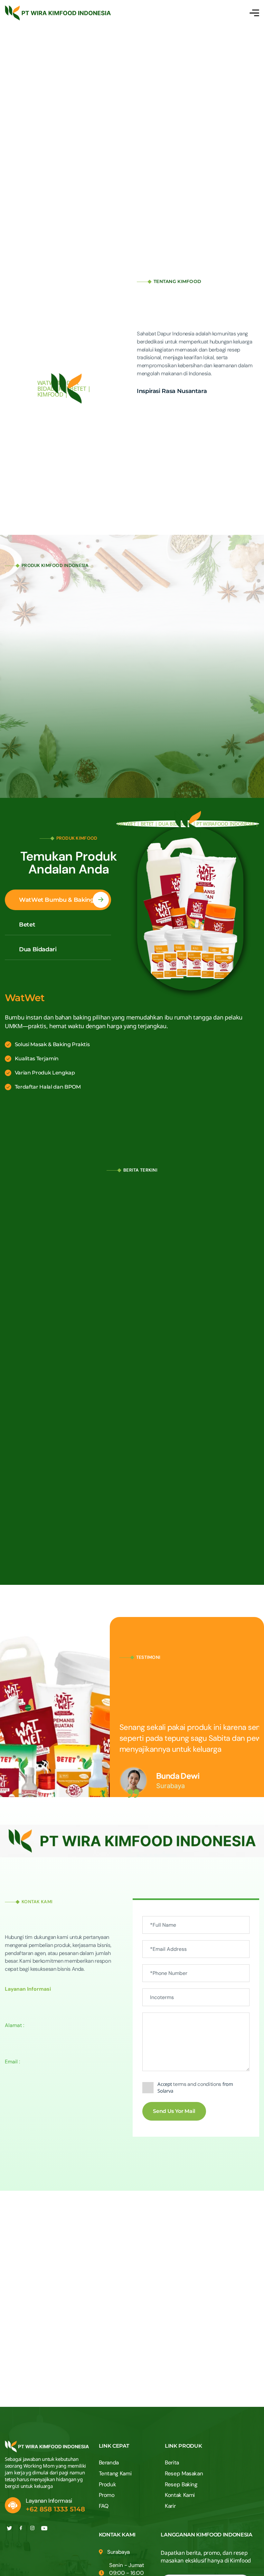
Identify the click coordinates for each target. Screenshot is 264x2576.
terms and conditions (197, 2084)
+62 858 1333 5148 (55, 2509)
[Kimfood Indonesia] (58, 13)
